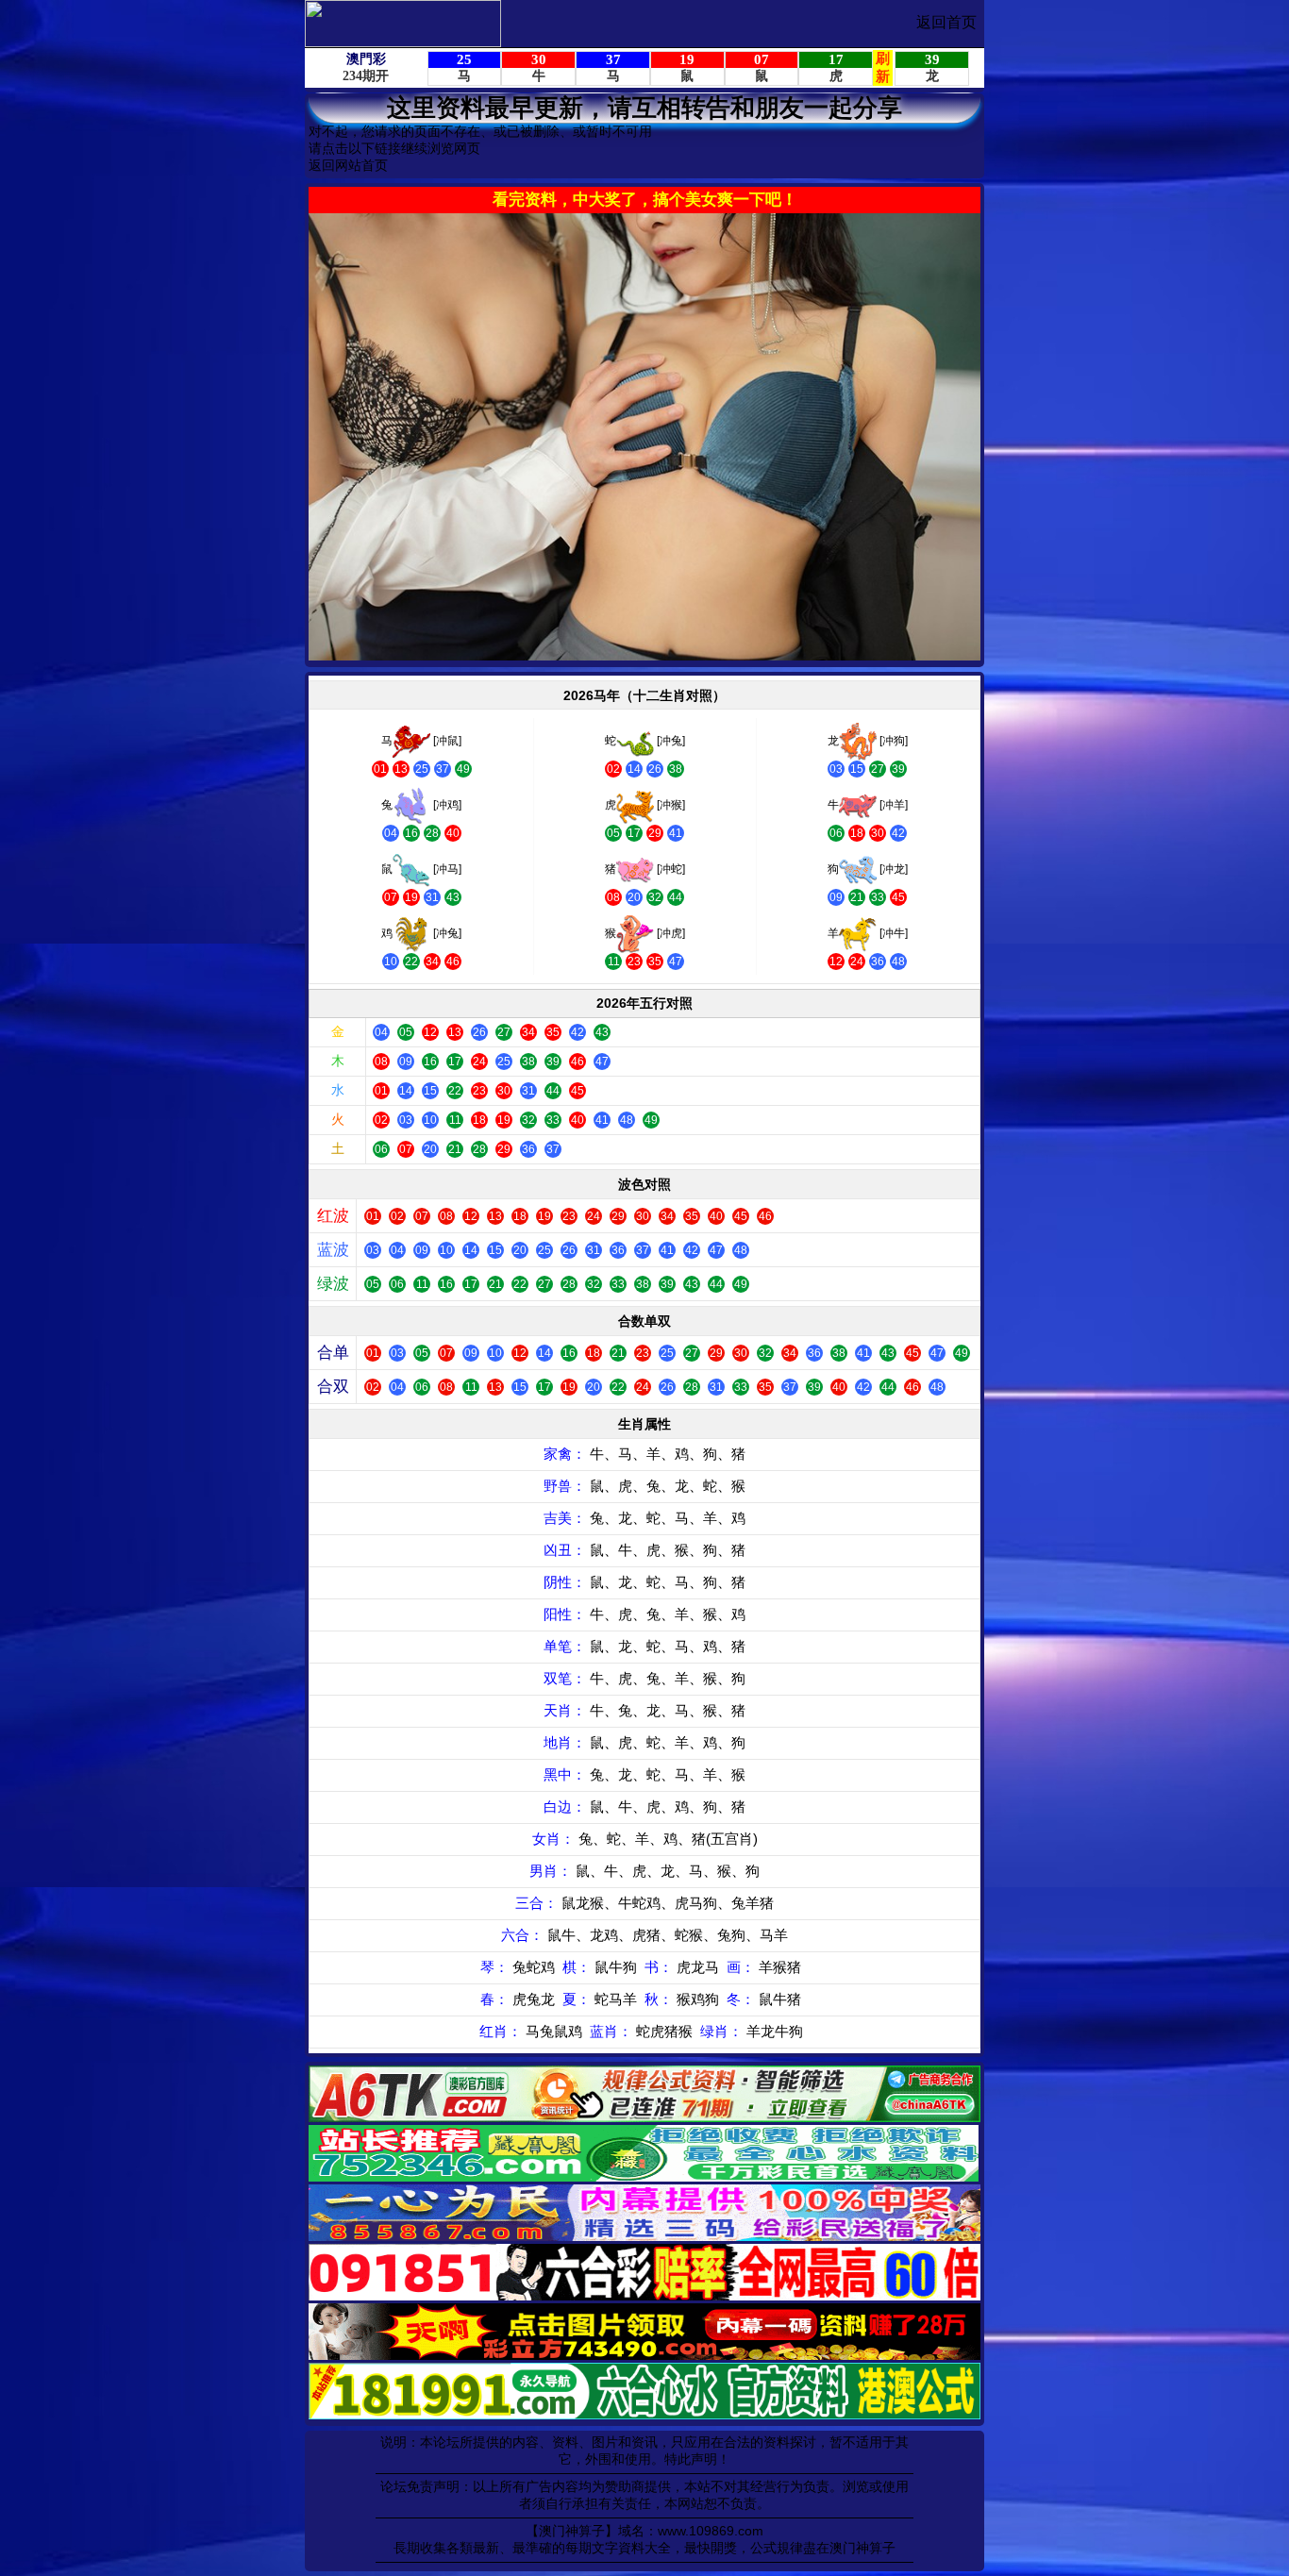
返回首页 (946, 22)
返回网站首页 (348, 165)
